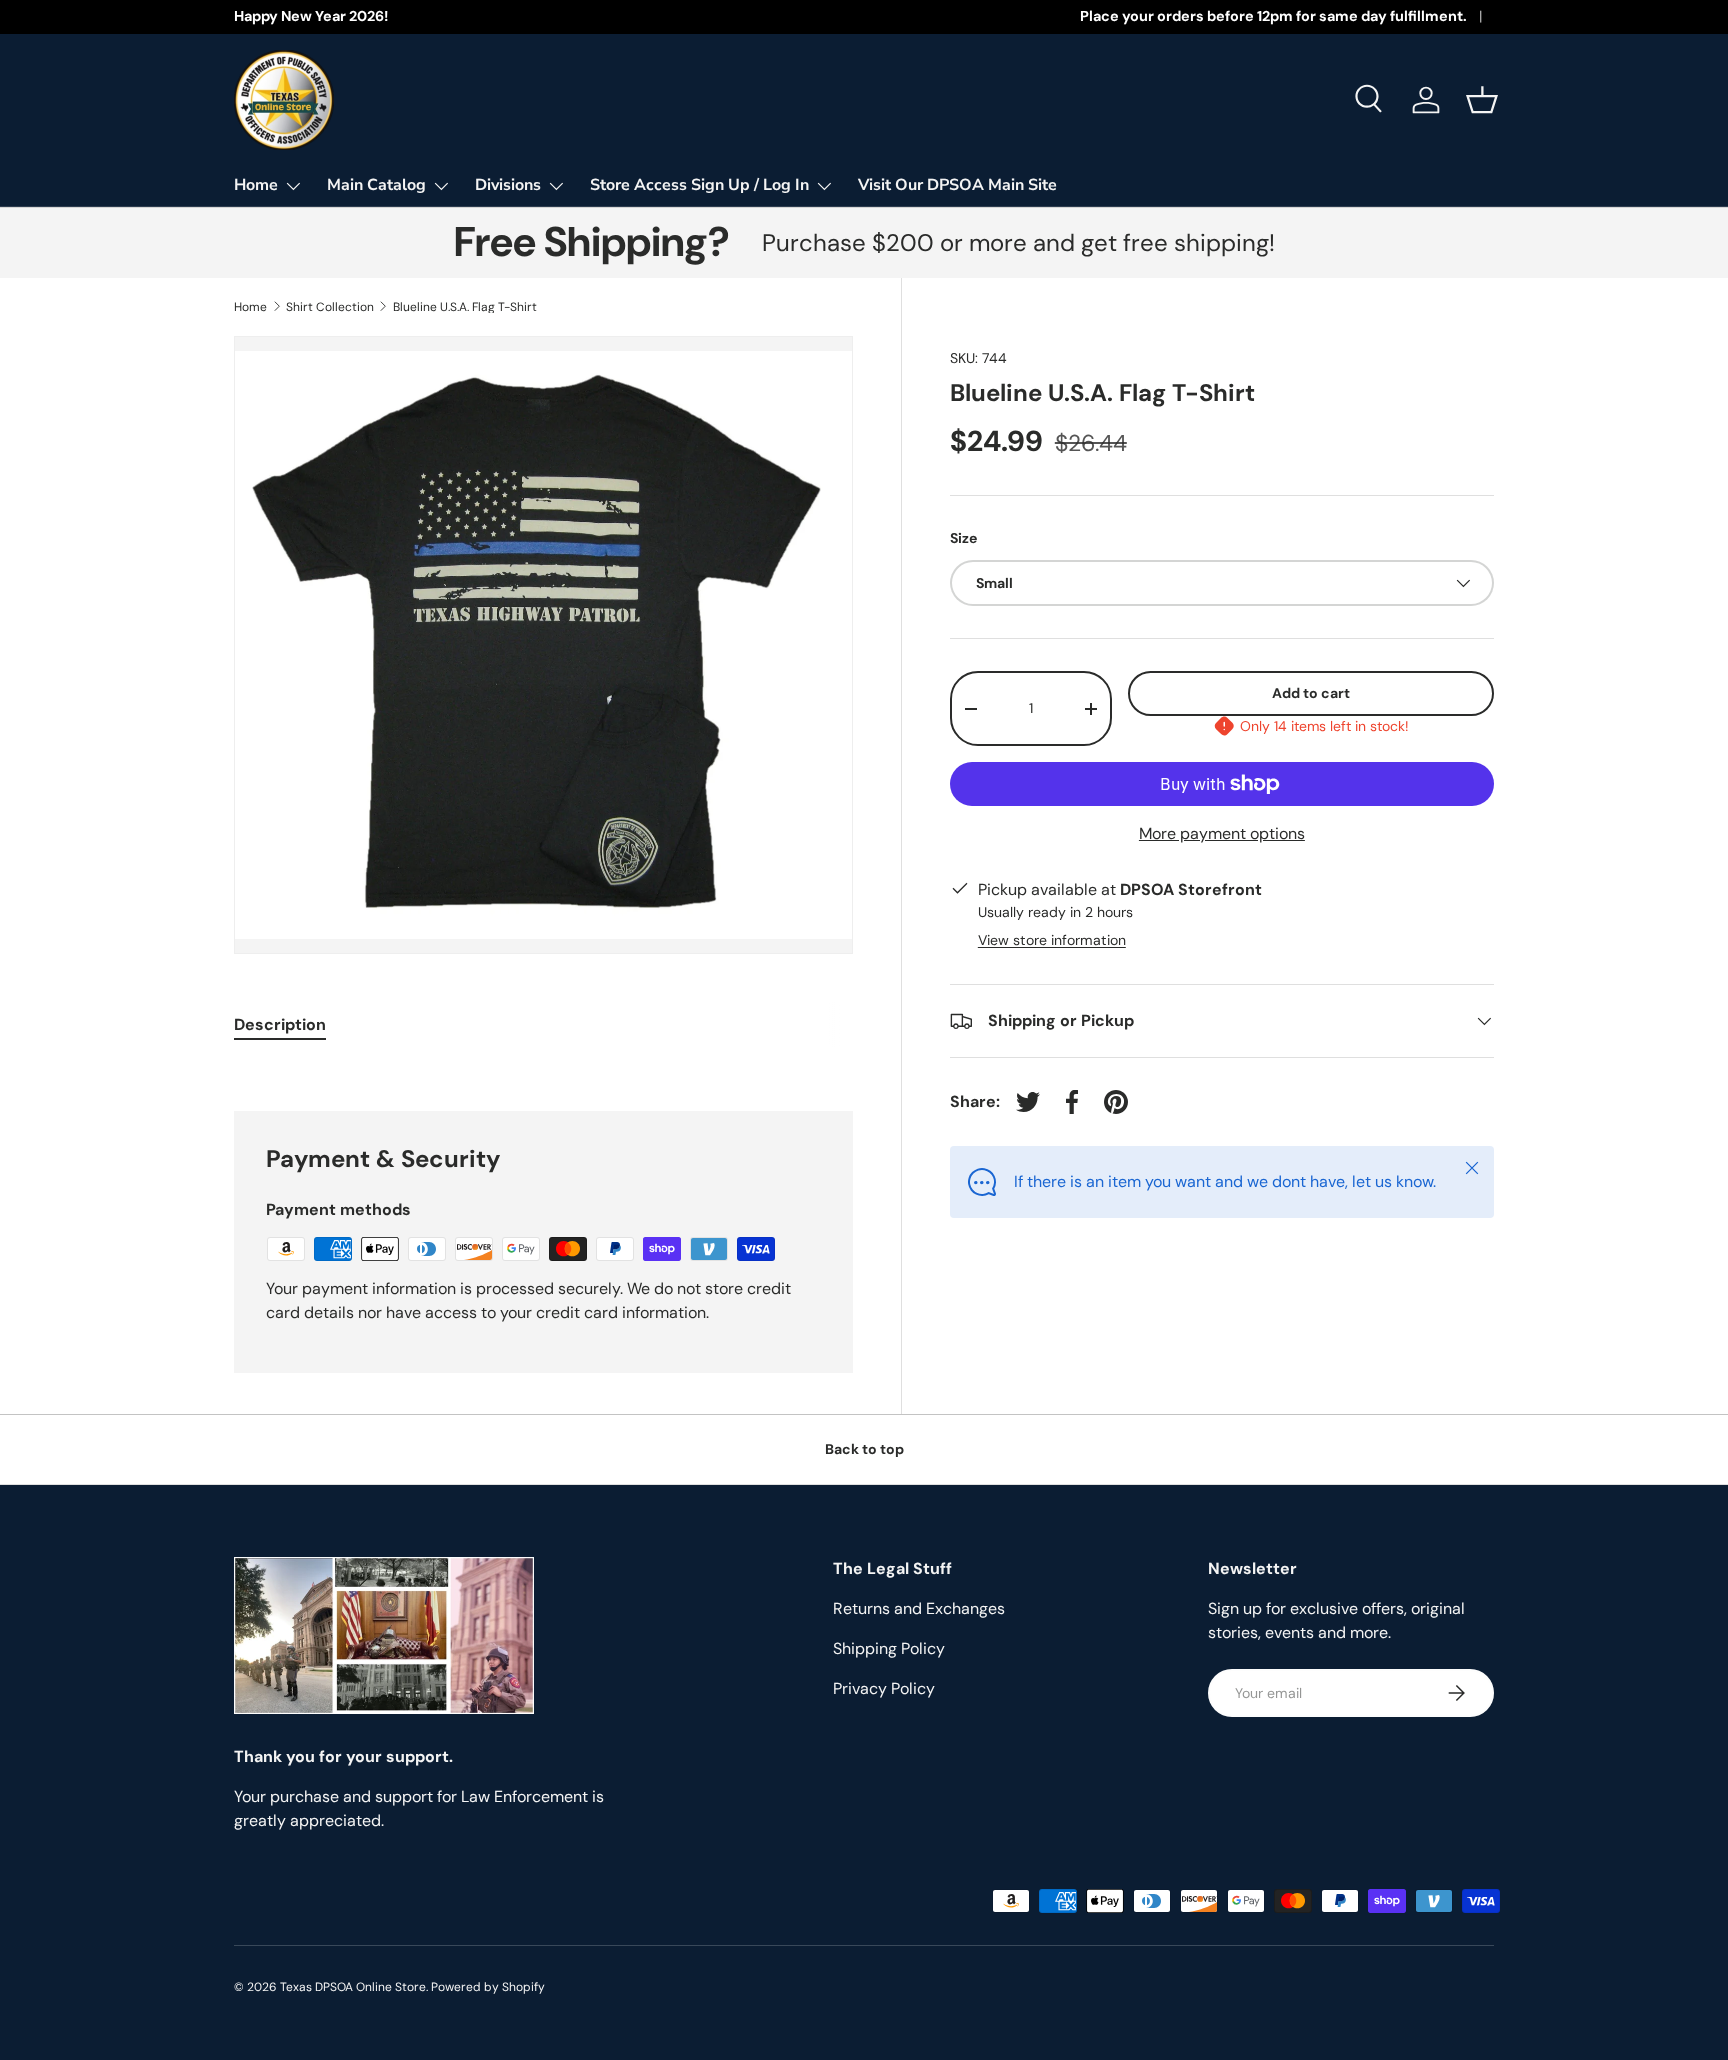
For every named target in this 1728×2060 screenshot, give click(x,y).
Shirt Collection (330, 307)
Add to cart (1311, 693)
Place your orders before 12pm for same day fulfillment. (1273, 16)
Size (963, 538)
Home (256, 185)
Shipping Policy (889, 1648)
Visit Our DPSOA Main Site (957, 185)
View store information (1052, 940)
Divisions (508, 185)
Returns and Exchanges (919, 1608)
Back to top (864, 1449)
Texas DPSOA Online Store (353, 1987)
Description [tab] (280, 1024)
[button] (1482, 100)
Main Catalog (376, 185)
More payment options (1222, 833)
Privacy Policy (884, 1688)
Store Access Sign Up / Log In (699, 185)
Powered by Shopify (488, 1987)
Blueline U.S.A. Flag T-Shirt (465, 307)
